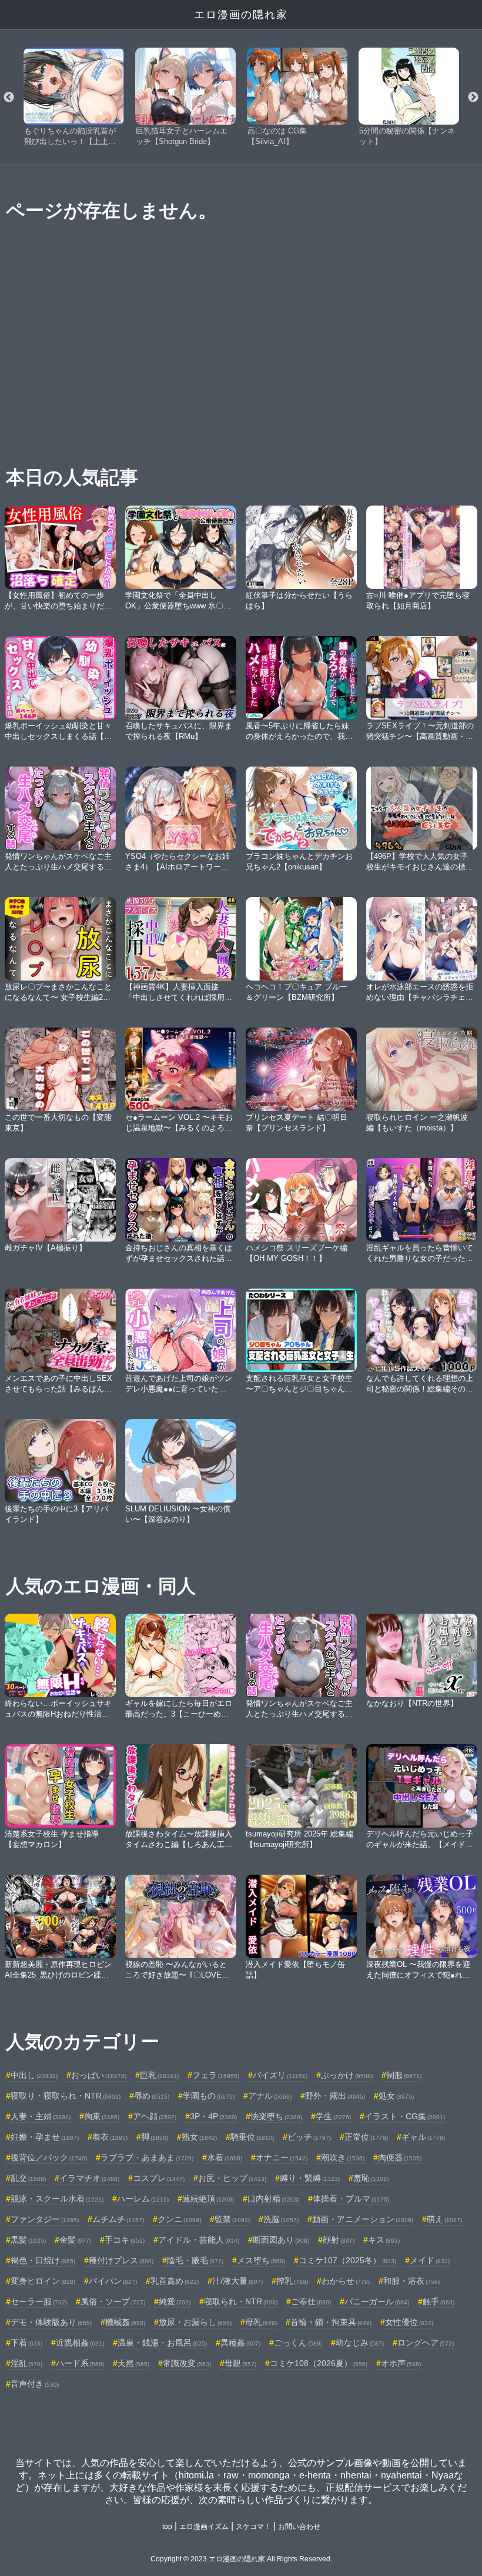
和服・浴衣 (411, 2281)
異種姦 (240, 2343)
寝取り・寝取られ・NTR (66, 2096)
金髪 (75, 2240)
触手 (439, 2301)
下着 (26, 2343)
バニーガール (377, 2301)
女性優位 (409, 2322)
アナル (270, 2096)
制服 (404, 2075)
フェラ (216, 2075)
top (167, 2527)
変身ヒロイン (43, 2281)
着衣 (110, 2137)
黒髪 (28, 2240)
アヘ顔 (155, 2116)
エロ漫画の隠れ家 (241, 15)
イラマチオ (89, 2178)
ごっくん (298, 2343)
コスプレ (159, 2178)
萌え (444, 2219)
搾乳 (292, 2281)
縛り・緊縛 (310, 2178)
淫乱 (26, 2363)
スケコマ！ (253, 2527)
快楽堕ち (276, 2116)
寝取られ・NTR (241, 2301)
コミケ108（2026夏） (319, 2363)
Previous (9, 98)
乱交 (28, 2178)
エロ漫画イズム (204, 2527)
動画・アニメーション (363, 2219)
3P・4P (213, 2116)
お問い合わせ (299, 2527)
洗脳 (281, 2219)
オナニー (282, 2157)
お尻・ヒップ (232, 2178)
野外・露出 (335, 2096)
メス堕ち (261, 2260)
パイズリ (280, 2075)
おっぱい (99, 2075)
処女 (396, 2096)
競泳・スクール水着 (57, 2199)
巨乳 (159, 2075)
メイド (430, 2260)
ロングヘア (426, 2343)
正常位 (366, 2137)
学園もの (209, 2096)
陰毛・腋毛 (195, 2260)
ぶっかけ (347, 2075)
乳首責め (175, 2281)
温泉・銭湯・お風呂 (162, 2343)
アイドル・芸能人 (199, 2240)
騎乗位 (252, 2137)
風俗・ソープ (113, 2301)
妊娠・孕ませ (45, 2137)
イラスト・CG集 (405, 2116)
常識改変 (187, 2363)
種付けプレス (121, 2260)
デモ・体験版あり (51, 2322)
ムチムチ (118, 2219)
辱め (152, 2096)
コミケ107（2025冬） (347, 2260)
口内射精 (273, 2199)
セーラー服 (39, 2301)
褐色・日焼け (43, 2260)
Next (473, 98)
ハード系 (80, 2363)
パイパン (113, 2281)
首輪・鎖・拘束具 (331, 2322)
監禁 (232, 2219)
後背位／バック (49, 2157)
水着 (225, 2157)
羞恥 (371, 2178)
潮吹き (343, 2157)
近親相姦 (80, 2343)
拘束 (102, 2116)
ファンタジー (45, 2219)
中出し (34, 2075)
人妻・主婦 (41, 2116)
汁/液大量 (237, 2281)
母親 (240, 2363)
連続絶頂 (208, 2199)
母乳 (261, 2322)
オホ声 (401, 2363)
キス (384, 2240)
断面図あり (281, 2240)
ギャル (423, 2137)
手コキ (125, 2240)
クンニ (179, 2219)
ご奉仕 (311, 2301)
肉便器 (400, 2157)
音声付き (35, 2384)
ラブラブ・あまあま (147, 2157)
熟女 (199, 2137)
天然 (133, 2363)
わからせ (346, 2281)
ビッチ (309, 2137)
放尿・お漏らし (195, 2322)
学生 (333, 2116)
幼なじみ (360, 2343)
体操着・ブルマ (351, 2199)
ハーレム (143, 2199)
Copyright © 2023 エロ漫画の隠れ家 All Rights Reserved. (241, 2559)
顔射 (339, 2240)
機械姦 (125, 2322)
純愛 (175, 2301)
